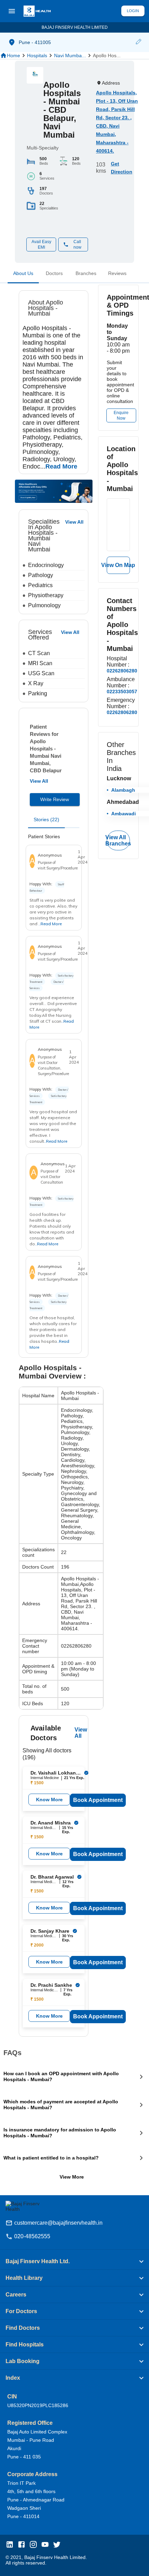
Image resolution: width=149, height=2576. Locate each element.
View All (39, 781)
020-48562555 (32, 2236)
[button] (138, 42)
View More (72, 2177)
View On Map (118, 565)
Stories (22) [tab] (46, 819)
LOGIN (133, 11)
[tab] (23, 275)
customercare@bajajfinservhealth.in (58, 2223)
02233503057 (122, 692)
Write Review (55, 799)
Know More (49, 1800)
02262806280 (122, 671)
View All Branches (118, 840)
